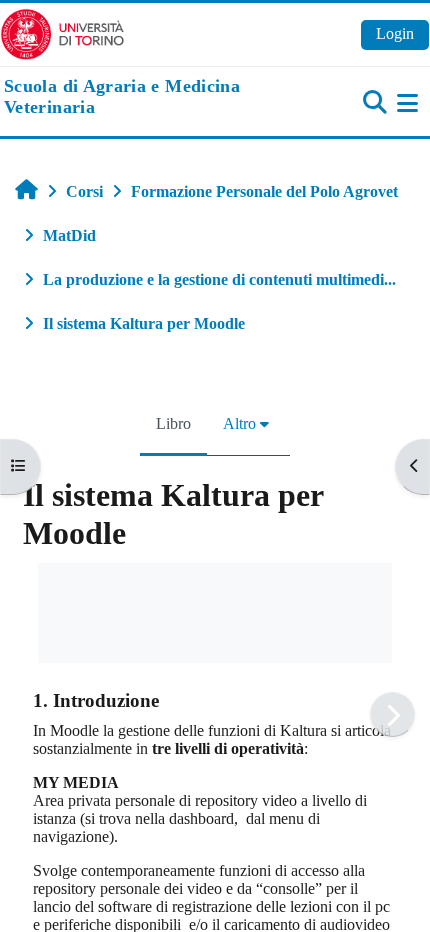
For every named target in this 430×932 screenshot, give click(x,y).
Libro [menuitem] (173, 423)
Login (395, 33)
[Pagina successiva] (392, 714)
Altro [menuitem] (239, 423)
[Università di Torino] (62, 32)
